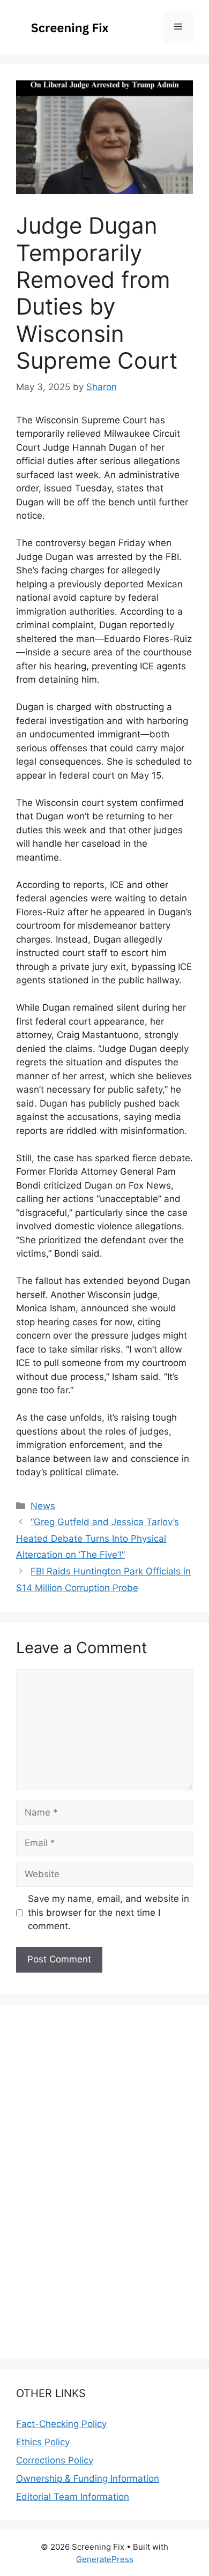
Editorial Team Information (73, 2497)
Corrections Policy (55, 2460)
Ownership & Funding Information (88, 2478)
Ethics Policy (43, 2442)
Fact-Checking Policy (61, 2424)
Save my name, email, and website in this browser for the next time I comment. (109, 1912)
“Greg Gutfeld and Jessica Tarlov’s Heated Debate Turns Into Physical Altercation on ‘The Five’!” (98, 1538)
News (43, 1506)
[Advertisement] (104, 2547)
